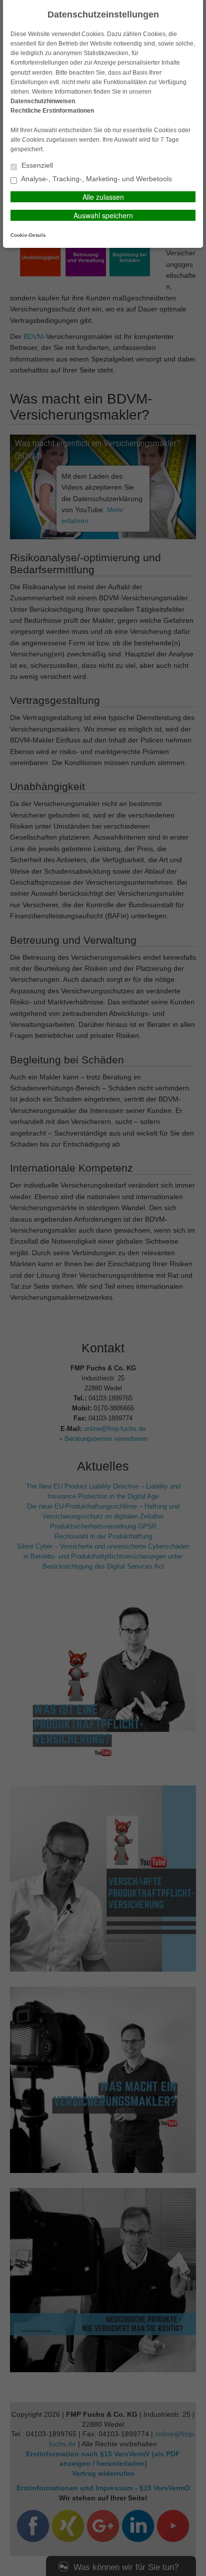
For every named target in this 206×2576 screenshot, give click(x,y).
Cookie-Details (28, 235)
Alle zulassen (103, 197)
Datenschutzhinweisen (43, 101)
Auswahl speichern (103, 215)
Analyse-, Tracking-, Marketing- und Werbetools (96, 179)
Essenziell (36, 165)
